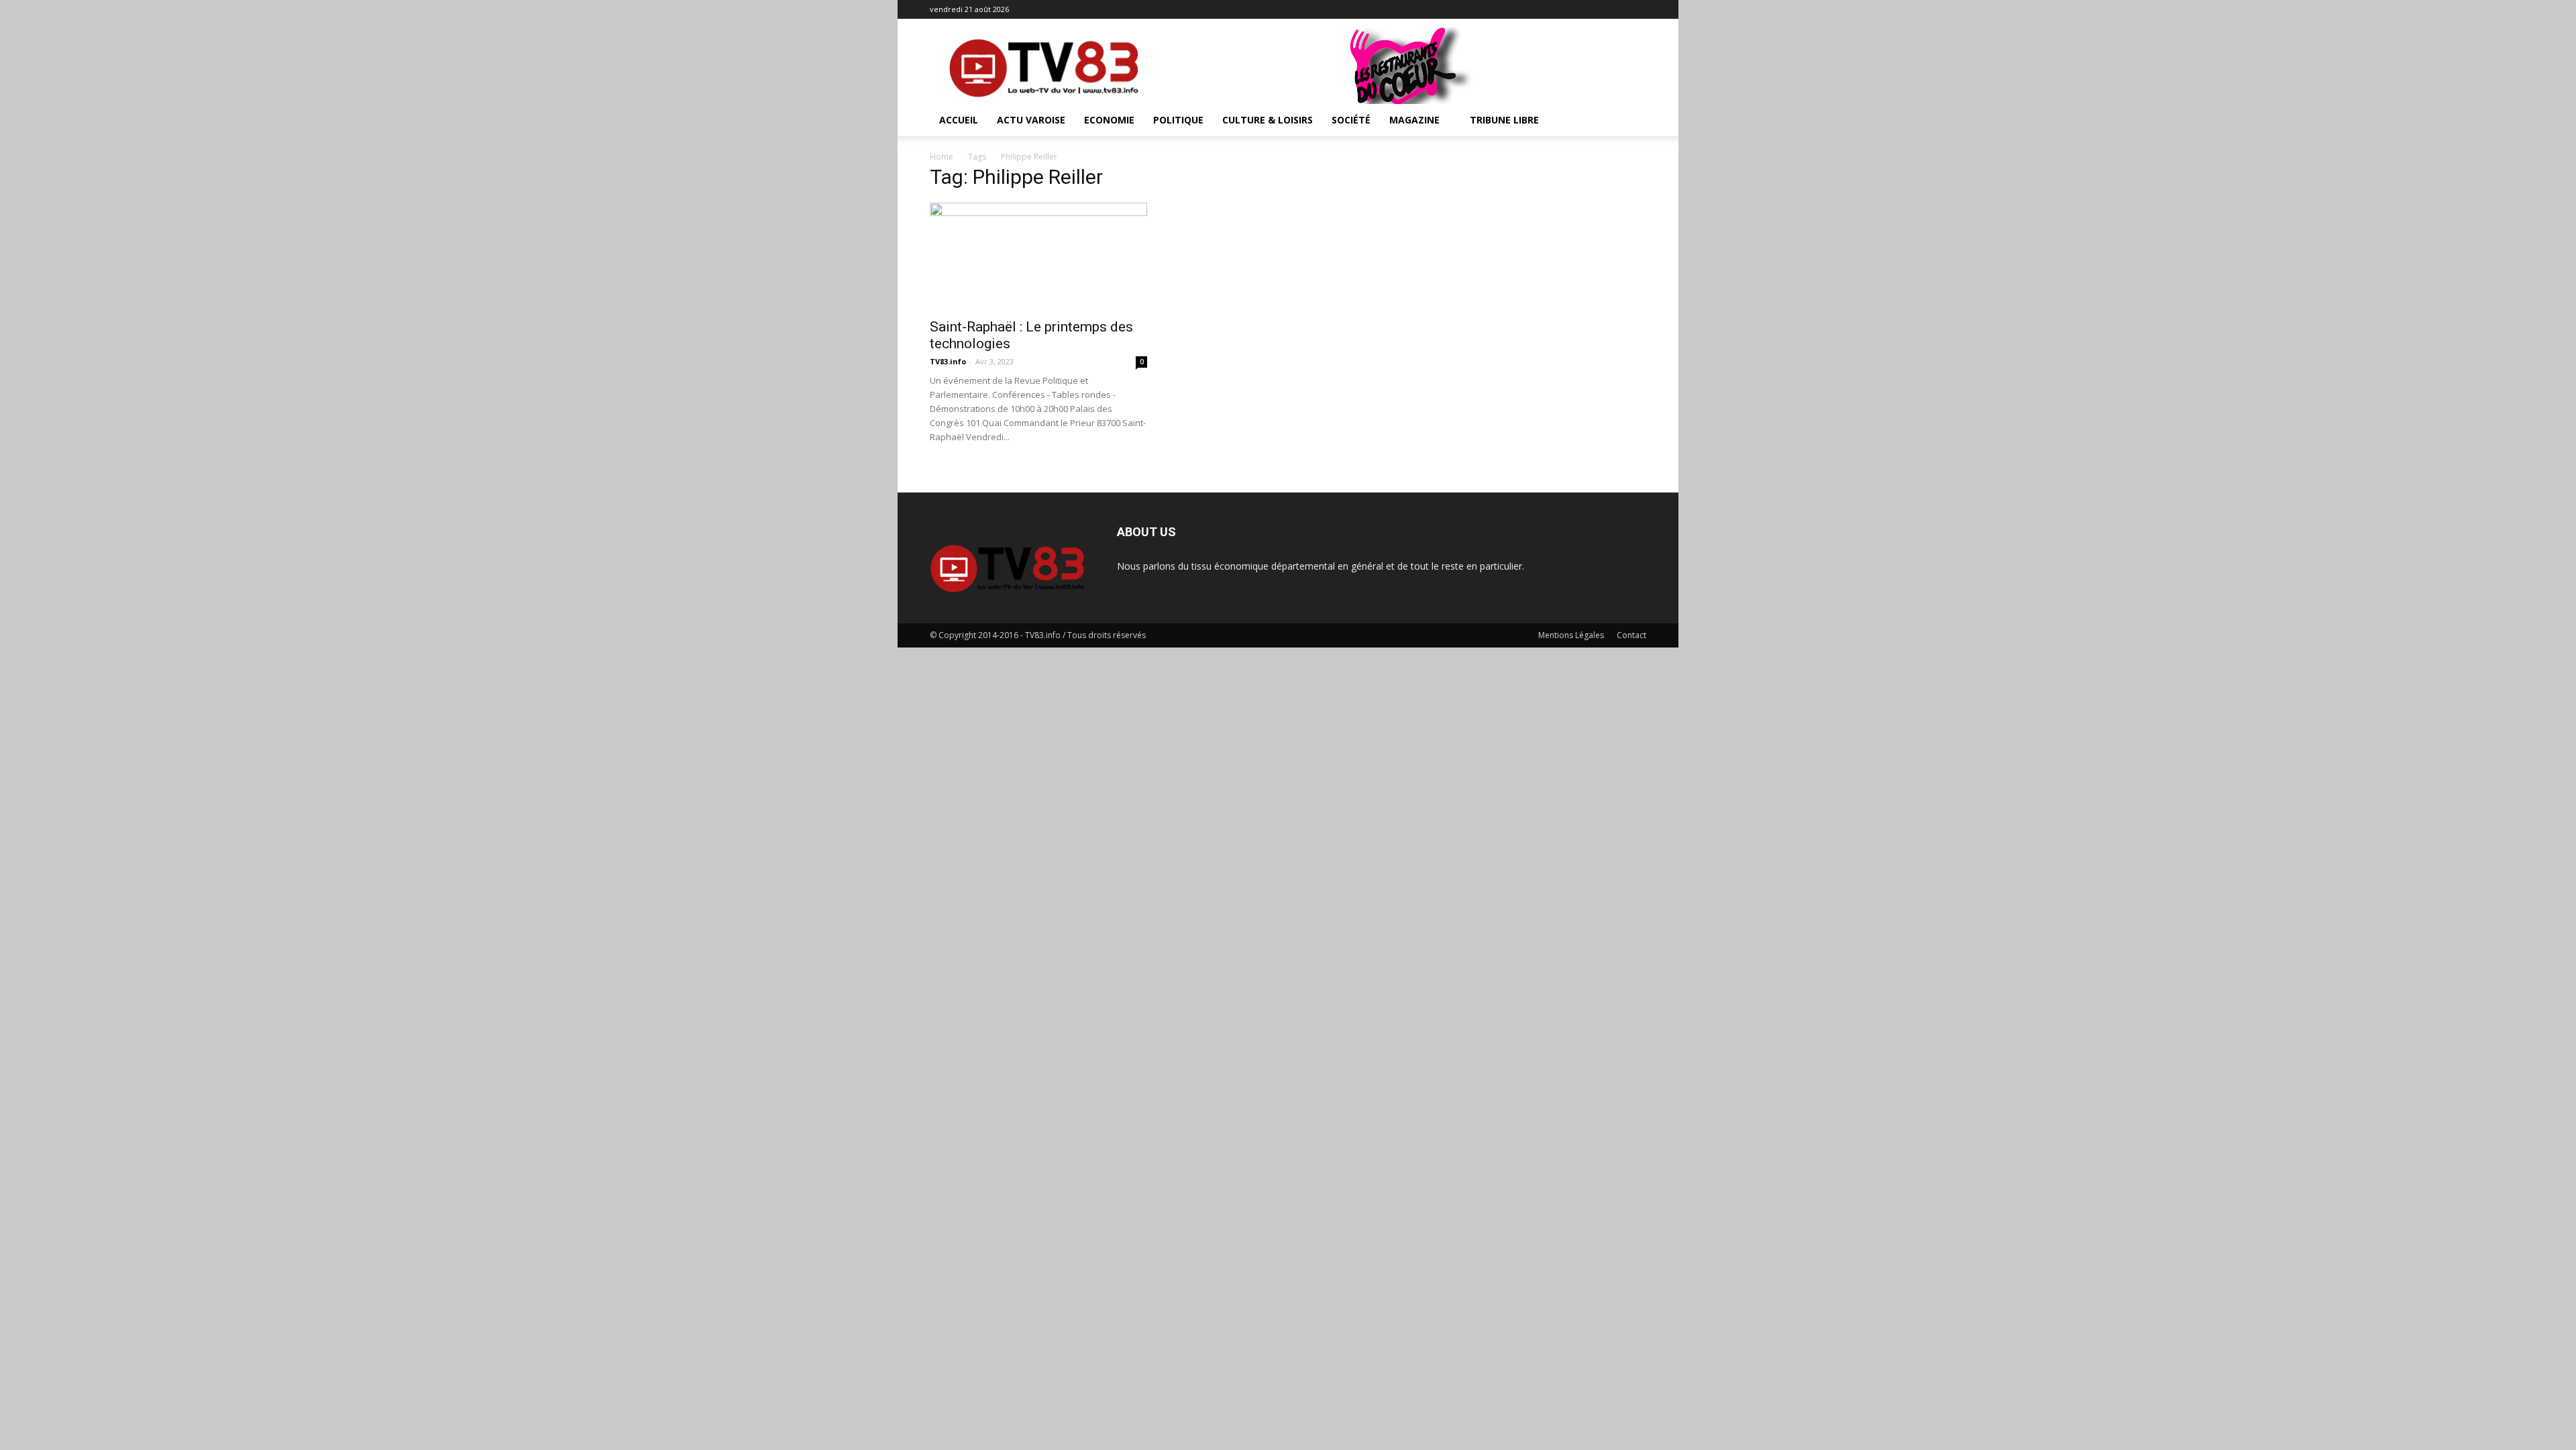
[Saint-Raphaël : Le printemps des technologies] (1038, 256)
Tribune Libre (1504, 120)
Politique (1178, 120)
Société (1351, 120)
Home (942, 157)
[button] (1630, 121)
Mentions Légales (1571, 635)
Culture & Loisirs (1268, 120)
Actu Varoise (1031, 120)
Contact (1631, 635)
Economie (1109, 120)
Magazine (1414, 120)
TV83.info (948, 361)
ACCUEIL (959, 120)
